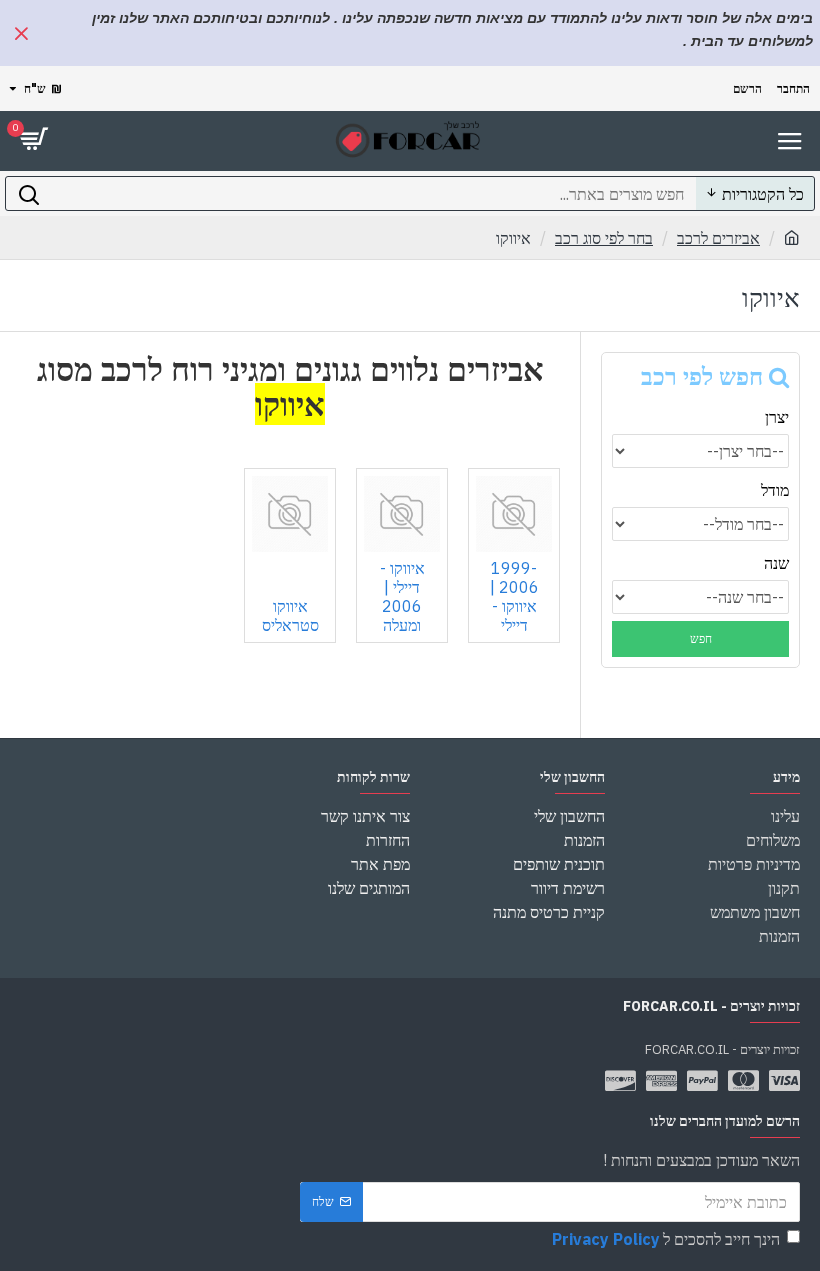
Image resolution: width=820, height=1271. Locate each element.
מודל (775, 490)
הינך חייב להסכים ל (666, 1239)
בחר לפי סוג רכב (604, 238)
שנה (776, 563)
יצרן (777, 417)
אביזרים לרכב (718, 238)
